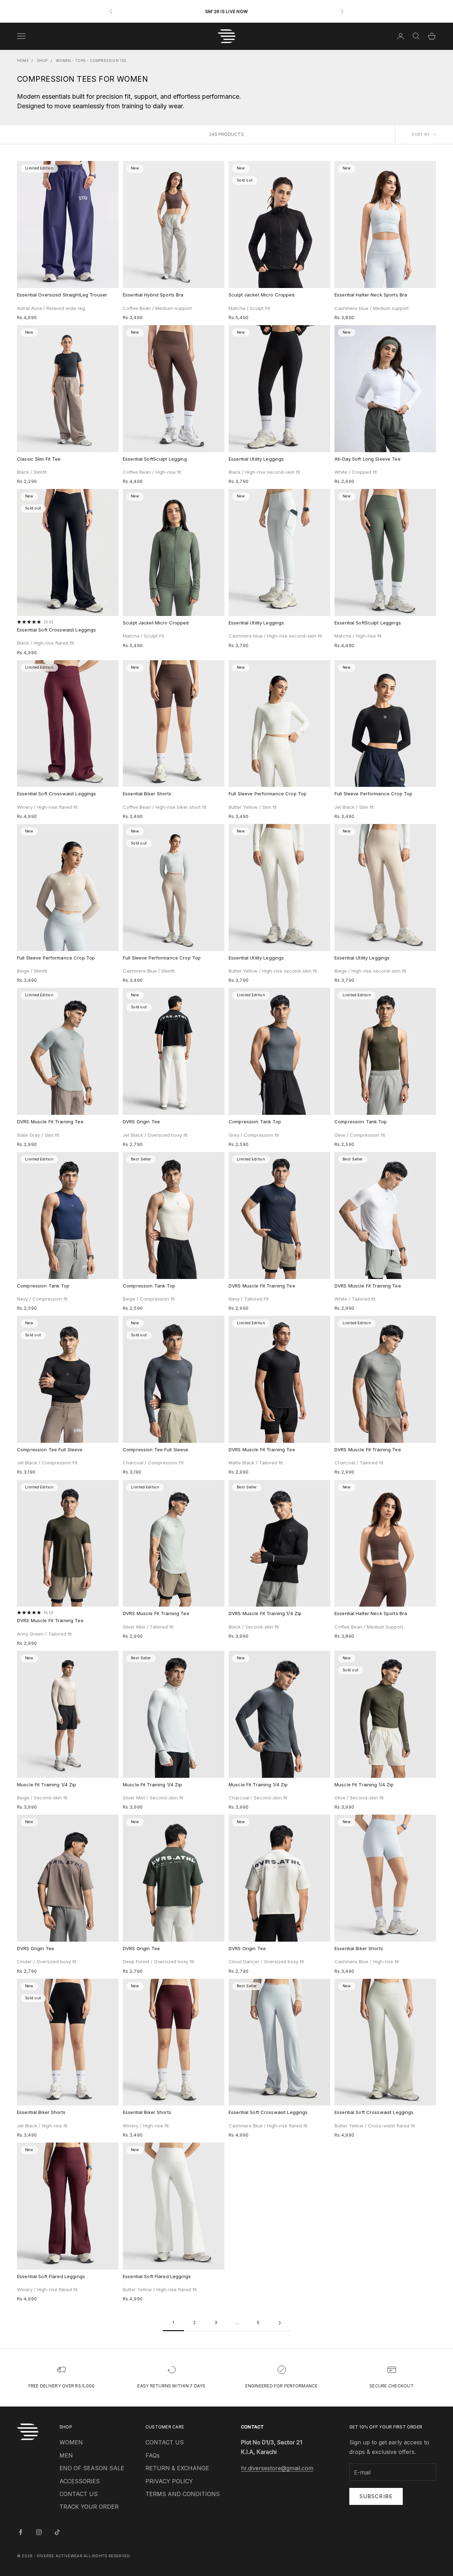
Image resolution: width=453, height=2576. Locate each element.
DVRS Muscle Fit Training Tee (50, 1122)
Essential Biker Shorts (147, 794)
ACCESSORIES (80, 2481)
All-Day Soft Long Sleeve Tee (368, 459)
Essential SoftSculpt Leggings (368, 623)
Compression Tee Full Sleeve (50, 1450)
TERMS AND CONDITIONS (183, 2494)
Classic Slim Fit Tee (39, 459)
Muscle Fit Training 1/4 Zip (47, 1785)
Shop (42, 60)
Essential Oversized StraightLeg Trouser (62, 295)
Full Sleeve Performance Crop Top (268, 794)
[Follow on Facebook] (21, 2532)
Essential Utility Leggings (256, 459)
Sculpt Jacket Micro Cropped (262, 295)
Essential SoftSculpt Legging (155, 459)
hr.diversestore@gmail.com (277, 2468)
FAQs (153, 2455)
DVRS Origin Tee (141, 1122)
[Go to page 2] (280, 2323)
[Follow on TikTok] (57, 2532)
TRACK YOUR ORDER (89, 2507)
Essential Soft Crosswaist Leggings (56, 630)
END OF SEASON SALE (92, 2468)
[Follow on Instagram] (39, 2532)
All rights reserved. (107, 2556)
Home (23, 60)
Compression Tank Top (255, 1122)
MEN (66, 2455)
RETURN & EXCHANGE (177, 2468)
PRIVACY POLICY (169, 2481)
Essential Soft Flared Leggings (51, 2276)
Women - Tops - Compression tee (91, 60)
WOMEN (71, 2442)
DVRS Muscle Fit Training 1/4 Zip (265, 1613)
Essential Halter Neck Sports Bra (371, 295)
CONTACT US (79, 2494)
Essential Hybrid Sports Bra (153, 295)
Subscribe (376, 2496)
